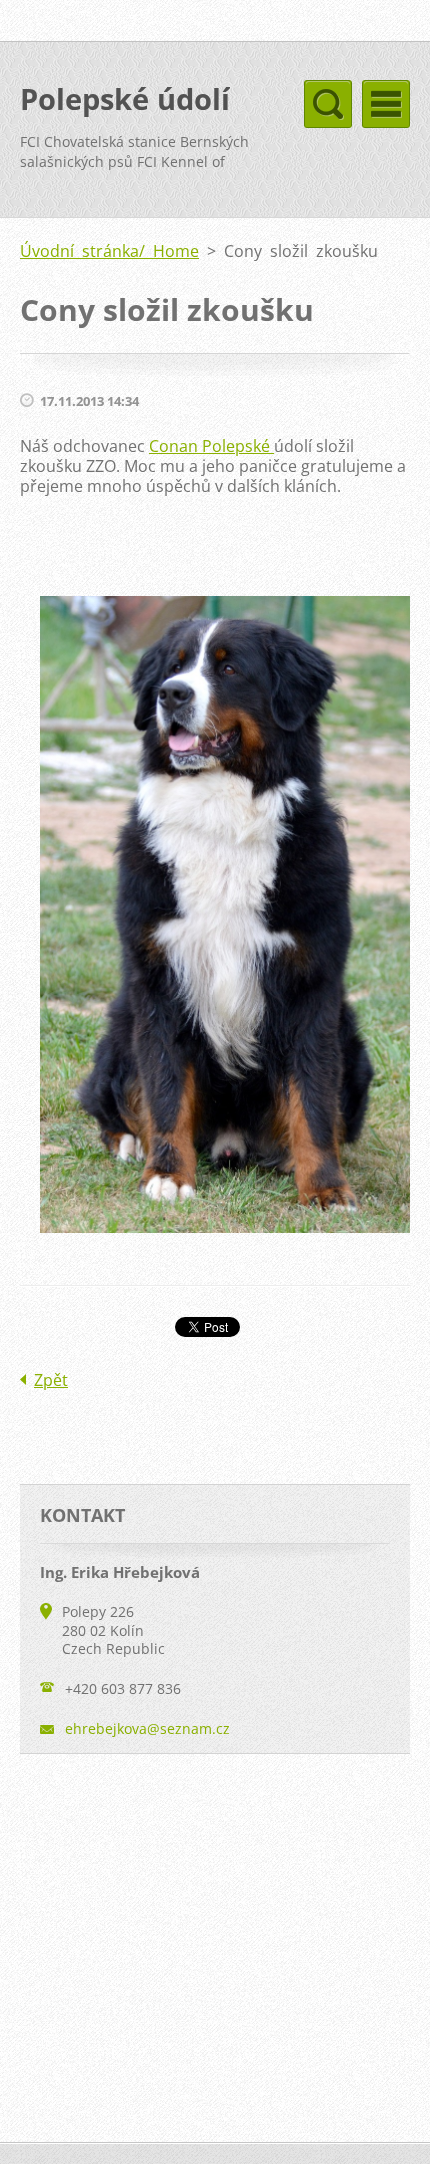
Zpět (51, 1380)
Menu (386, 104)
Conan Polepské (211, 446)
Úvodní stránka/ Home (109, 251)
